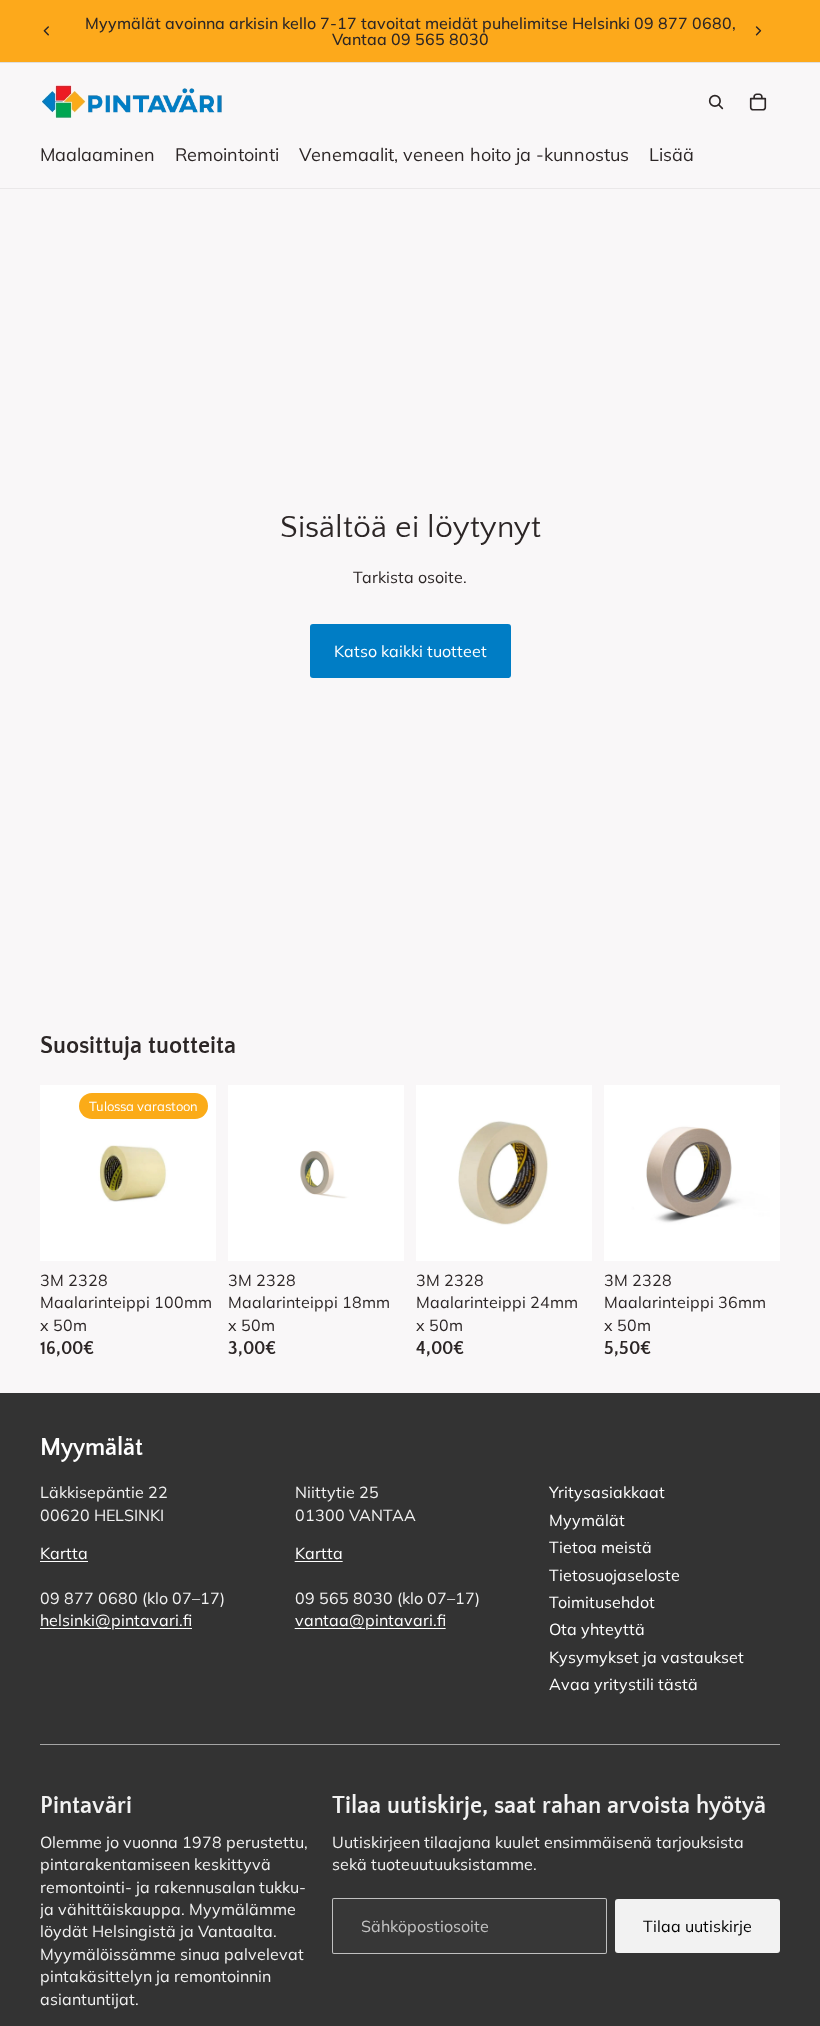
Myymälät (587, 1520)
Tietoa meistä (600, 1548)
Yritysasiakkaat (607, 1493)
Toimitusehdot (602, 1602)
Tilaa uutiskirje (697, 1926)
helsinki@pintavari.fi (116, 1621)
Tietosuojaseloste (614, 1575)
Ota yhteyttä (597, 1630)
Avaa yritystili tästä (623, 1685)
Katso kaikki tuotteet (410, 651)
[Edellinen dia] (47, 31)
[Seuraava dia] (758, 31)
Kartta (64, 1554)
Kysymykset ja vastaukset (646, 1657)
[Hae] (716, 102)
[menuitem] (671, 155)
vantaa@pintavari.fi (370, 1621)
